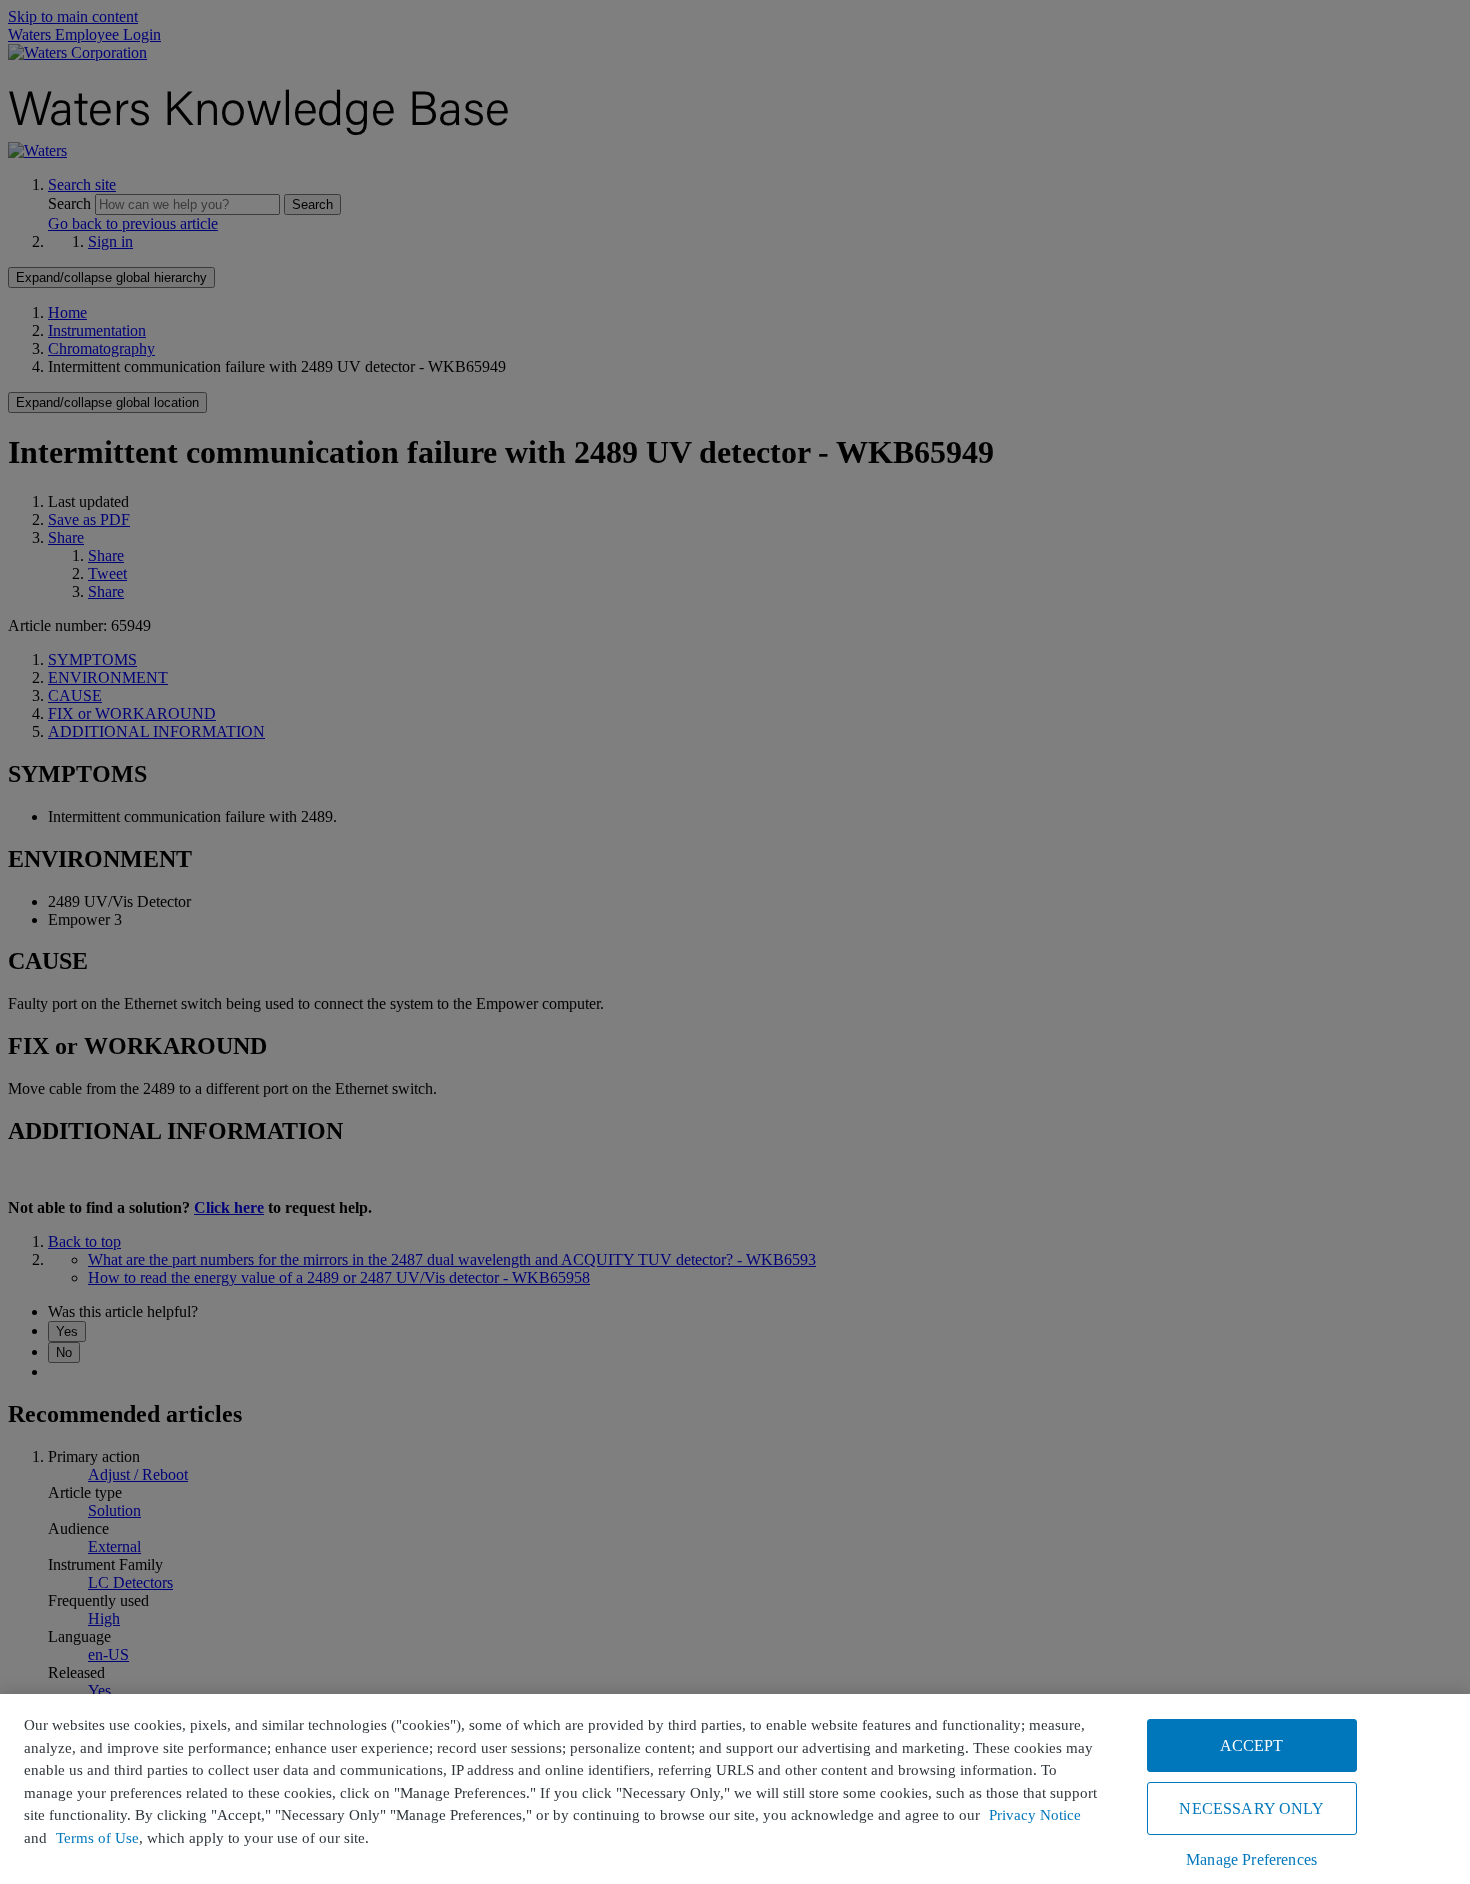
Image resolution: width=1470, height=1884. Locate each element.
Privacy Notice (1035, 1815)
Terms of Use (97, 1838)
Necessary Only (1251, 1808)
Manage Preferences (1251, 1859)
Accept (1252, 1745)
